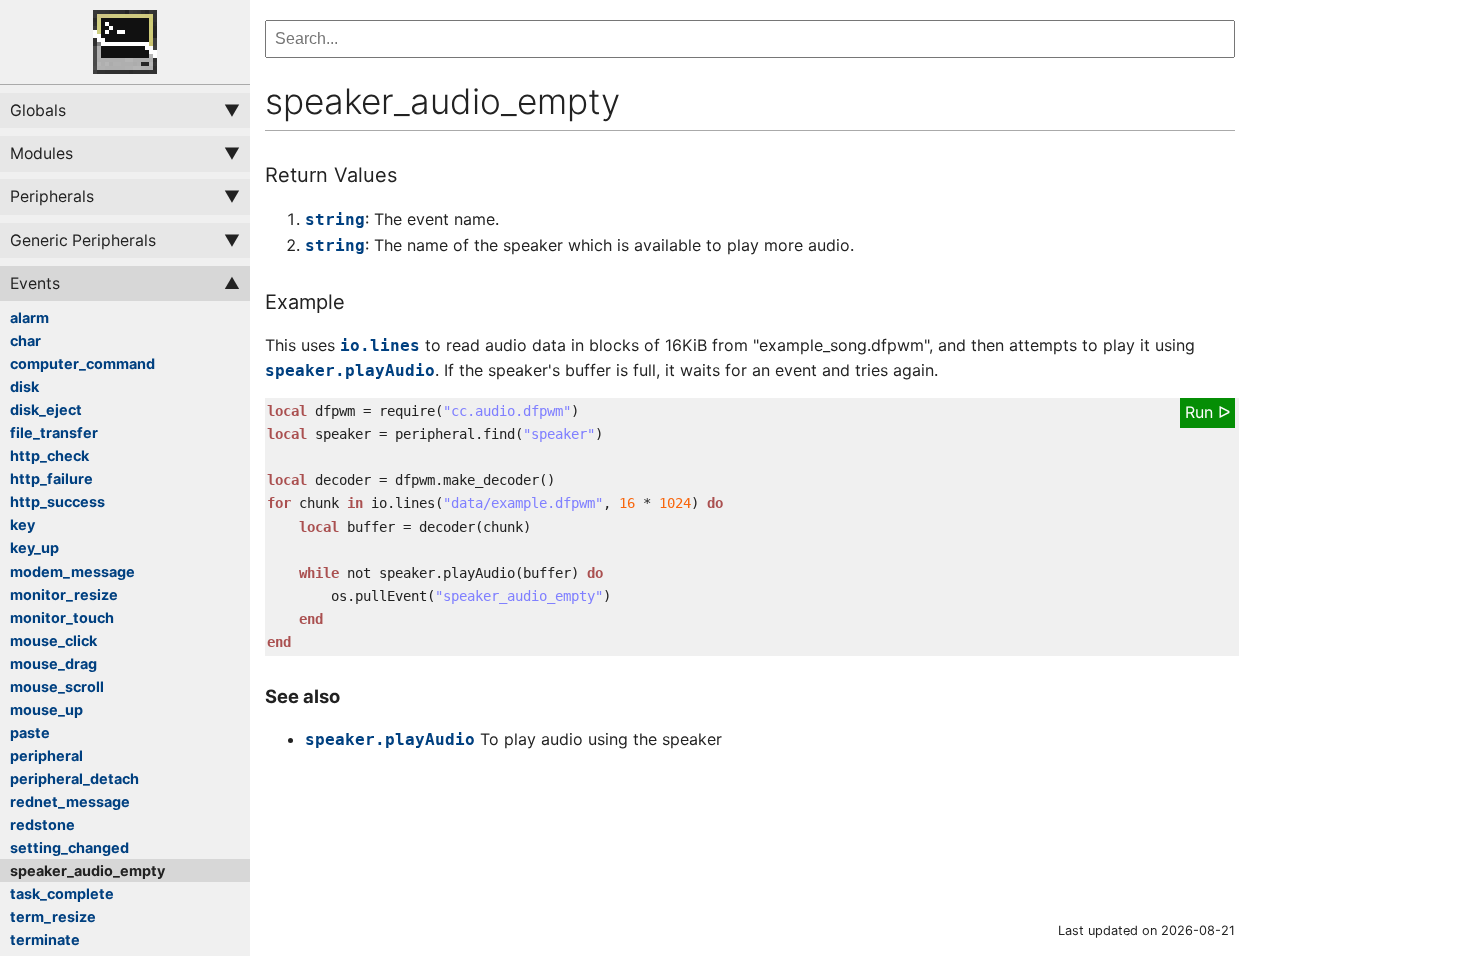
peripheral (46, 755)
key (22, 524)
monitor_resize (64, 594)
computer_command (82, 363)
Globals (38, 110)
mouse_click (53, 640)
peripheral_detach (74, 778)
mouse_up (46, 709)
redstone (42, 824)
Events (35, 283)
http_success (57, 501)
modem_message (72, 571)
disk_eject (46, 409)
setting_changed (69, 847)
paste (30, 732)
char (25, 340)
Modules (41, 153)
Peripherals (52, 196)
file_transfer (54, 432)
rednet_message (70, 801)
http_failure (51, 478)
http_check (49, 455)
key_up (34, 547)
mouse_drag (53, 663)
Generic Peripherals (83, 240)
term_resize (53, 916)
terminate (45, 939)
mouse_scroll (57, 686)
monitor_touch (62, 617)
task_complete (62, 893)
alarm (29, 317)
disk (24, 386)
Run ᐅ (1207, 412)
